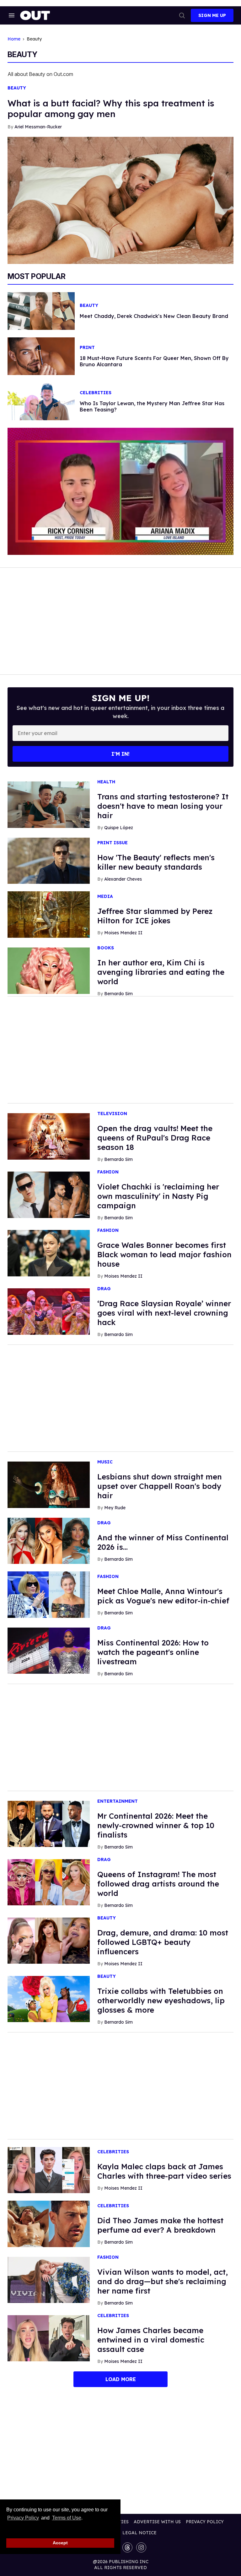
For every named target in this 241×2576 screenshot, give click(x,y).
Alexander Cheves (123, 879)
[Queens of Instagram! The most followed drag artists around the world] (49, 1882)
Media (105, 896)
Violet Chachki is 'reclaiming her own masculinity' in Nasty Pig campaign (158, 1196)
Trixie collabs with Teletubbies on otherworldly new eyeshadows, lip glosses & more (161, 2000)
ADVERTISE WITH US (157, 2522)
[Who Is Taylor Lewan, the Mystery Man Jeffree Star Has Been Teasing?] (41, 401)
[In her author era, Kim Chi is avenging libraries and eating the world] (49, 970)
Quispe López (119, 828)
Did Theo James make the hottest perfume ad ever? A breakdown (160, 2225)
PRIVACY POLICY (205, 2522)
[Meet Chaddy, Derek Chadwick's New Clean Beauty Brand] (41, 310)
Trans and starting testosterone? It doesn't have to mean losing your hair (163, 806)
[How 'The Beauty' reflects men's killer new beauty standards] (49, 860)
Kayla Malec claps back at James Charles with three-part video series (164, 2171)
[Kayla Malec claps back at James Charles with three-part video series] (49, 2170)
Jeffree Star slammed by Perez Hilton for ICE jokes (155, 916)
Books (106, 948)
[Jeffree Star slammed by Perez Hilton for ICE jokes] (49, 914)
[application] (120, 491)
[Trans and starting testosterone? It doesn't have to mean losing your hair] (49, 804)
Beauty (17, 88)
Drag (104, 1289)
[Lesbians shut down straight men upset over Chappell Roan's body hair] (49, 1484)
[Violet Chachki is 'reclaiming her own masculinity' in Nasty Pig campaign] (49, 1194)
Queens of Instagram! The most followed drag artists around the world (158, 1884)
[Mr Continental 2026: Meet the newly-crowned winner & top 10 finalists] (49, 1823)
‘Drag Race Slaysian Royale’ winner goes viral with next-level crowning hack (164, 1313)
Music (105, 1462)
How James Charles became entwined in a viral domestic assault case (151, 2340)
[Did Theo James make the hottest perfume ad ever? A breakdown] (49, 2223)
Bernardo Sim (118, 994)
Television (112, 1114)
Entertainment (118, 1801)
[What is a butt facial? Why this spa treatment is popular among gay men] (120, 200)
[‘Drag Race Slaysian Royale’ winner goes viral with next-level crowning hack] (49, 1311)
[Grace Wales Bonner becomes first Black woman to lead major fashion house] (49, 1253)
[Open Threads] (127, 2547)
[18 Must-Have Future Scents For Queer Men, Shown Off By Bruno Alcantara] (41, 356)
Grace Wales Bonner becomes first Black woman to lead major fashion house (164, 1254)
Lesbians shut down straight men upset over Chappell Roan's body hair (160, 1486)
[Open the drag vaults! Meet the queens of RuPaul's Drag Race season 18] (49, 1136)
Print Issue (112, 843)
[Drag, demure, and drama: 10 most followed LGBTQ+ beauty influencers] (49, 1940)
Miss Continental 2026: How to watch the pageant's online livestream (153, 1652)
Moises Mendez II (123, 933)
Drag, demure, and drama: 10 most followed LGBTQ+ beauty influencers (163, 1942)
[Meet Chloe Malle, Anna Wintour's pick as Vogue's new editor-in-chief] (49, 1594)
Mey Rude (115, 1508)
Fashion (108, 1172)
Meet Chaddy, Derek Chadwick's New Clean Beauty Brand (154, 316)
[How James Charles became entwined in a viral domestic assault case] (49, 2338)
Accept (60, 2543)
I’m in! (120, 754)
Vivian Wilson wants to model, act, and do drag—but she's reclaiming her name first (163, 2281)
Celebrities (96, 393)
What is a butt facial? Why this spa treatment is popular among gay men (111, 108)
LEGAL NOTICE (139, 2533)
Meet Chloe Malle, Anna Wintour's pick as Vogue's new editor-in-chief (163, 1596)
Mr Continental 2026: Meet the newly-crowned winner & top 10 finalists (156, 1825)
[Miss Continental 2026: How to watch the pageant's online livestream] (49, 1650)
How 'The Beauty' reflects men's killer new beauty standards (156, 862)
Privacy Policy (23, 2518)
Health (106, 782)
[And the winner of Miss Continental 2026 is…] (49, 1540)
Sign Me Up (212, 15)
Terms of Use (67, 2518)
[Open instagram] (141, 2547)
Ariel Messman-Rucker (38, 127)
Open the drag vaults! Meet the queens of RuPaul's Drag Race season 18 (155, 1138)
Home (14, 39)
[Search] (182, 15)
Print (87, 348)
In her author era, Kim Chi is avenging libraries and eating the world (161, 972)
